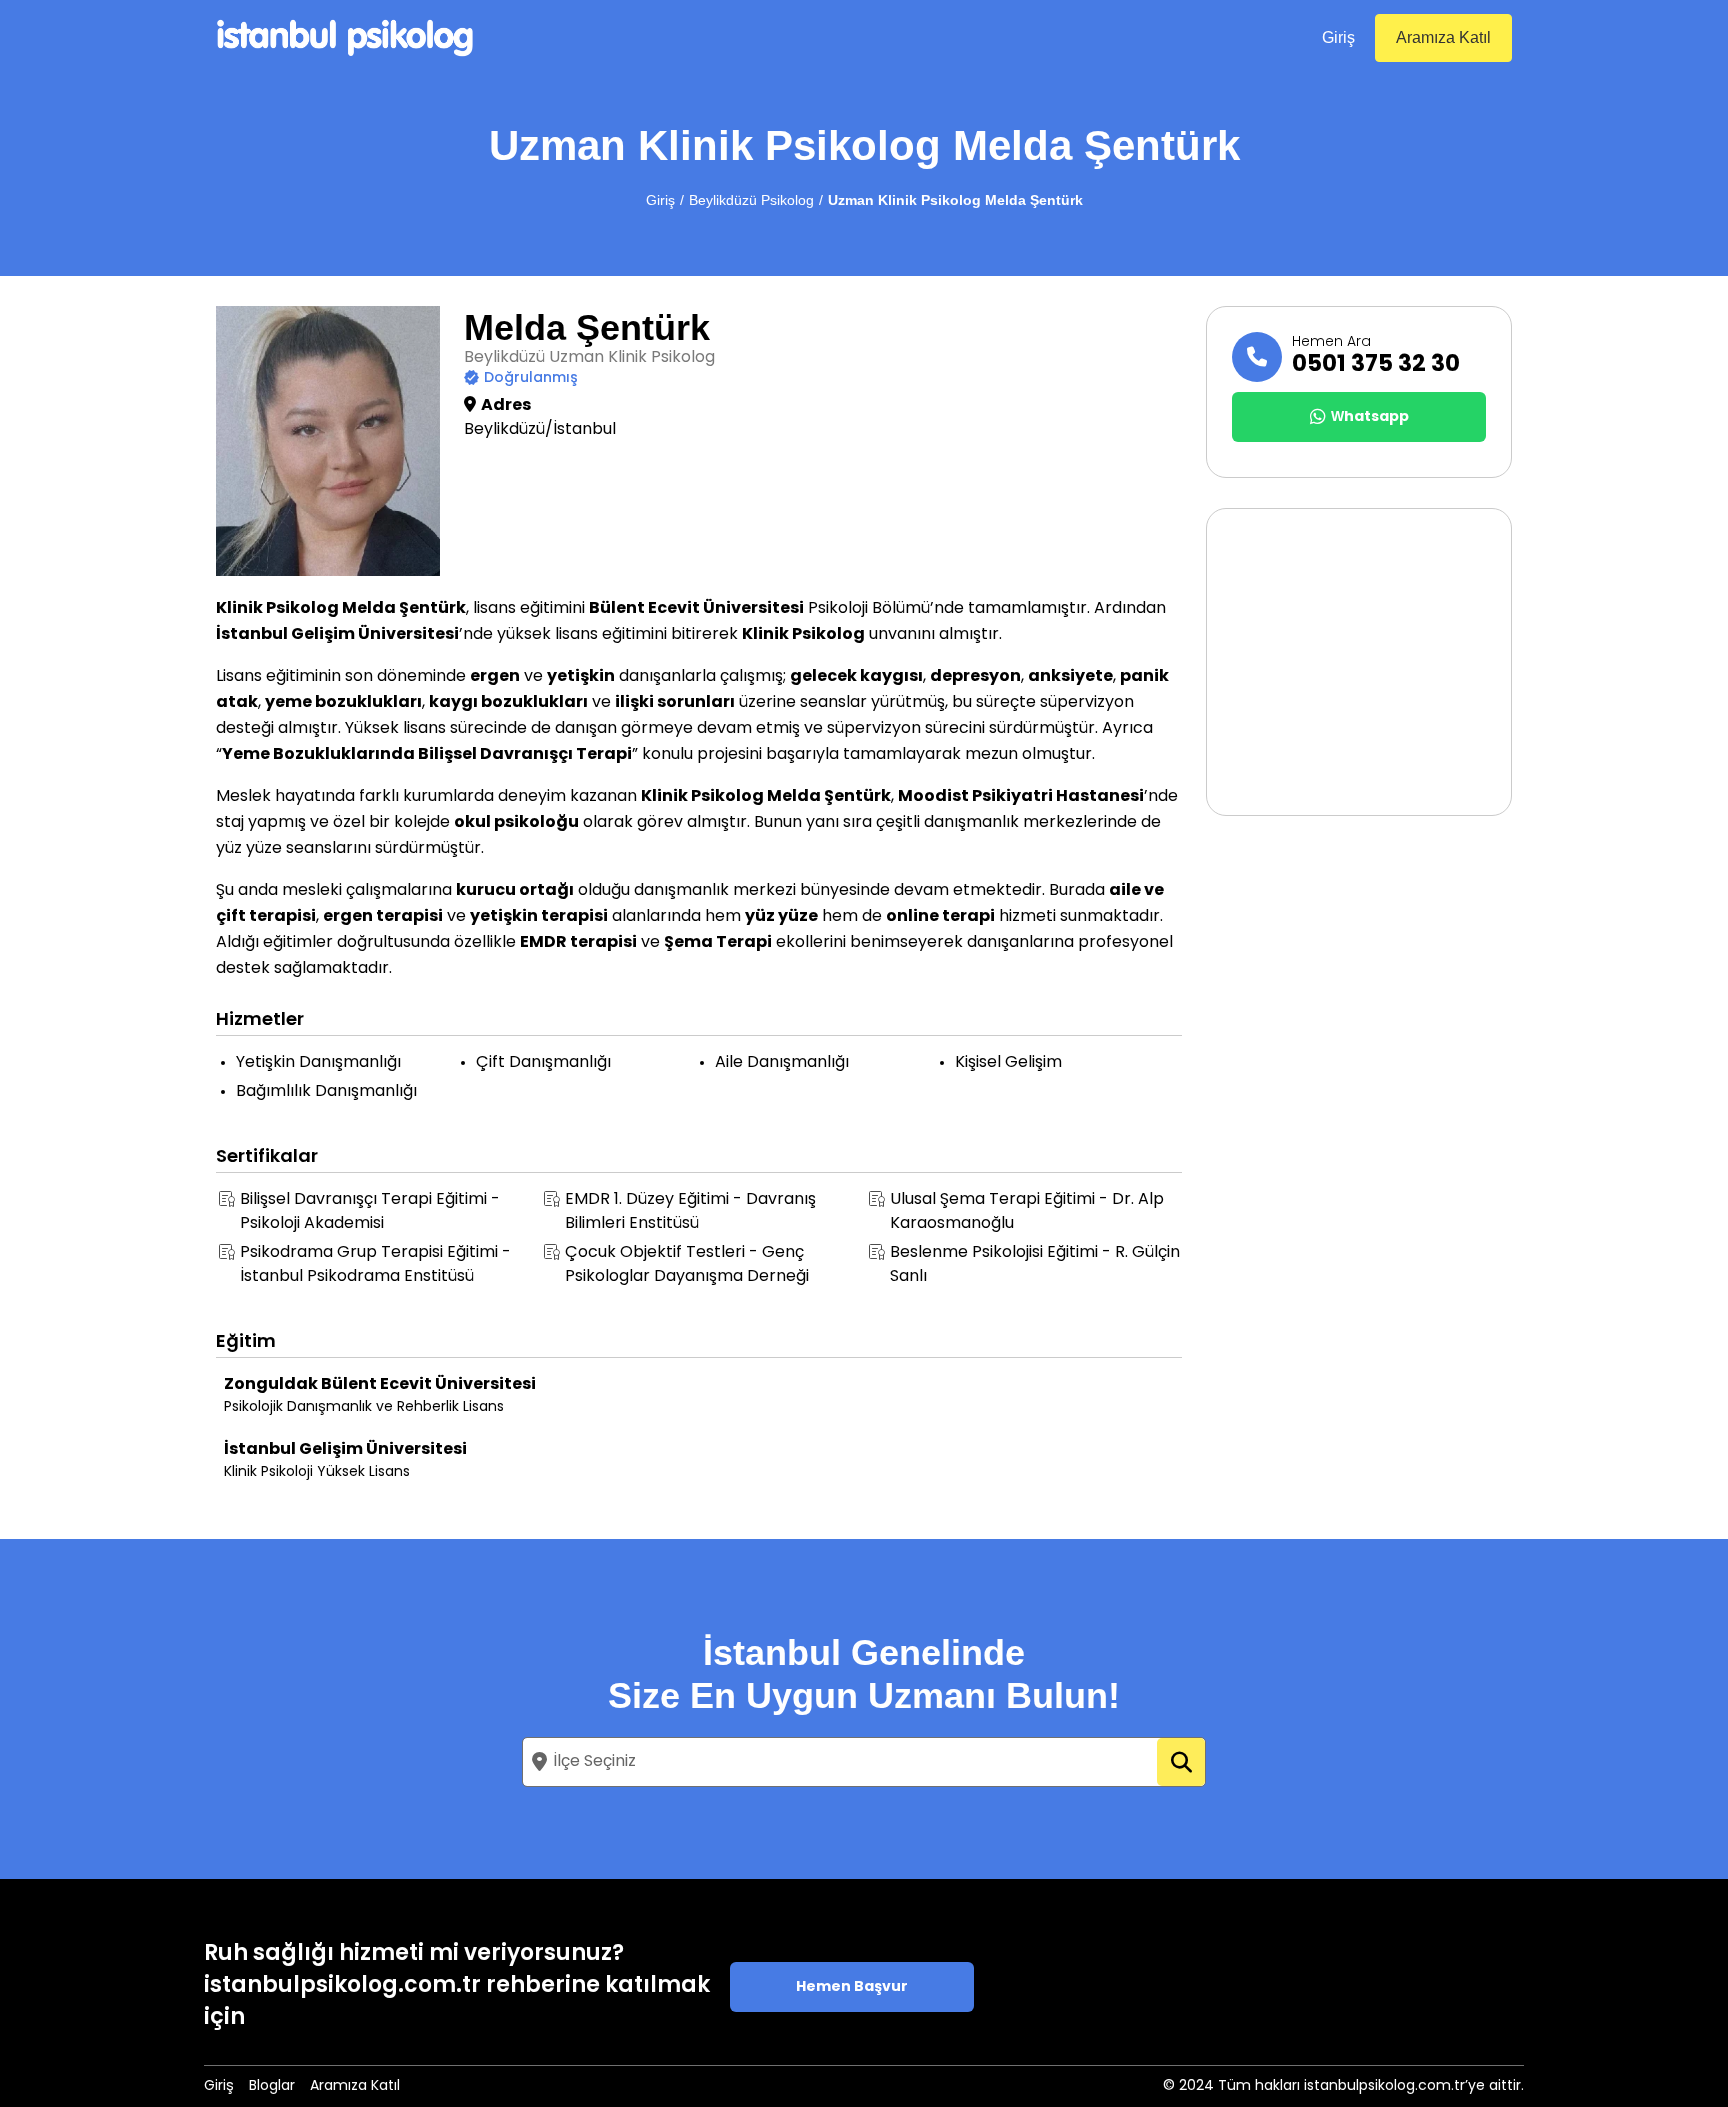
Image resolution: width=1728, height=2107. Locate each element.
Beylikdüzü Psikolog (751, 200)
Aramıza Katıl (1443, 37)
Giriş (1338, 37)
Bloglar (272, 2086)
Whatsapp (1370, 417)
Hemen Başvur (852, 1987)
